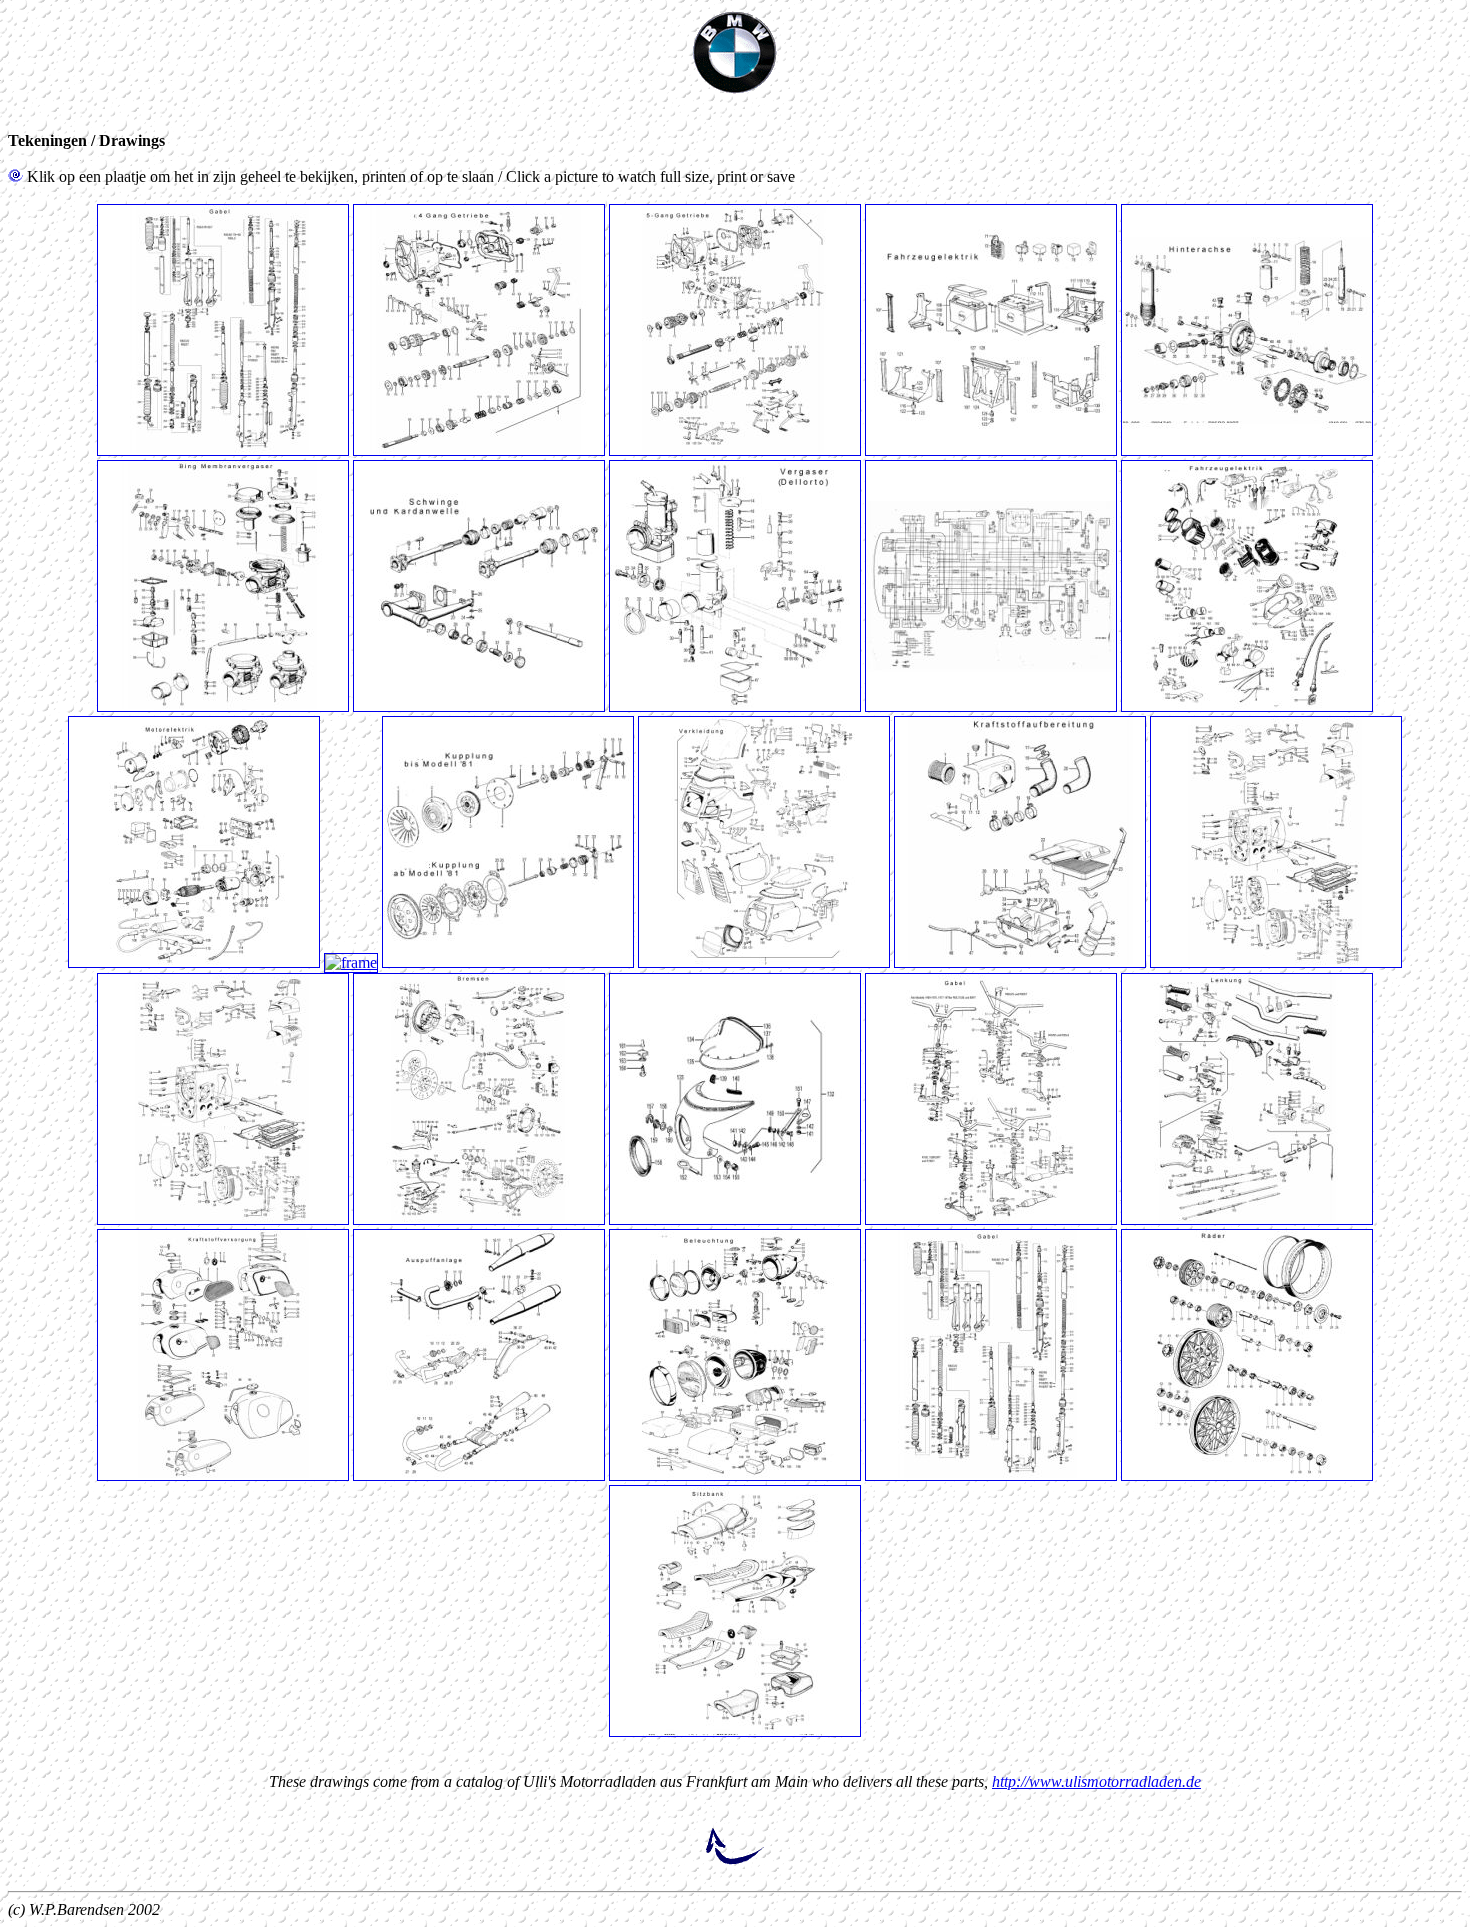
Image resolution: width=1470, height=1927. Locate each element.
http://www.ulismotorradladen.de (1096, 1781)
